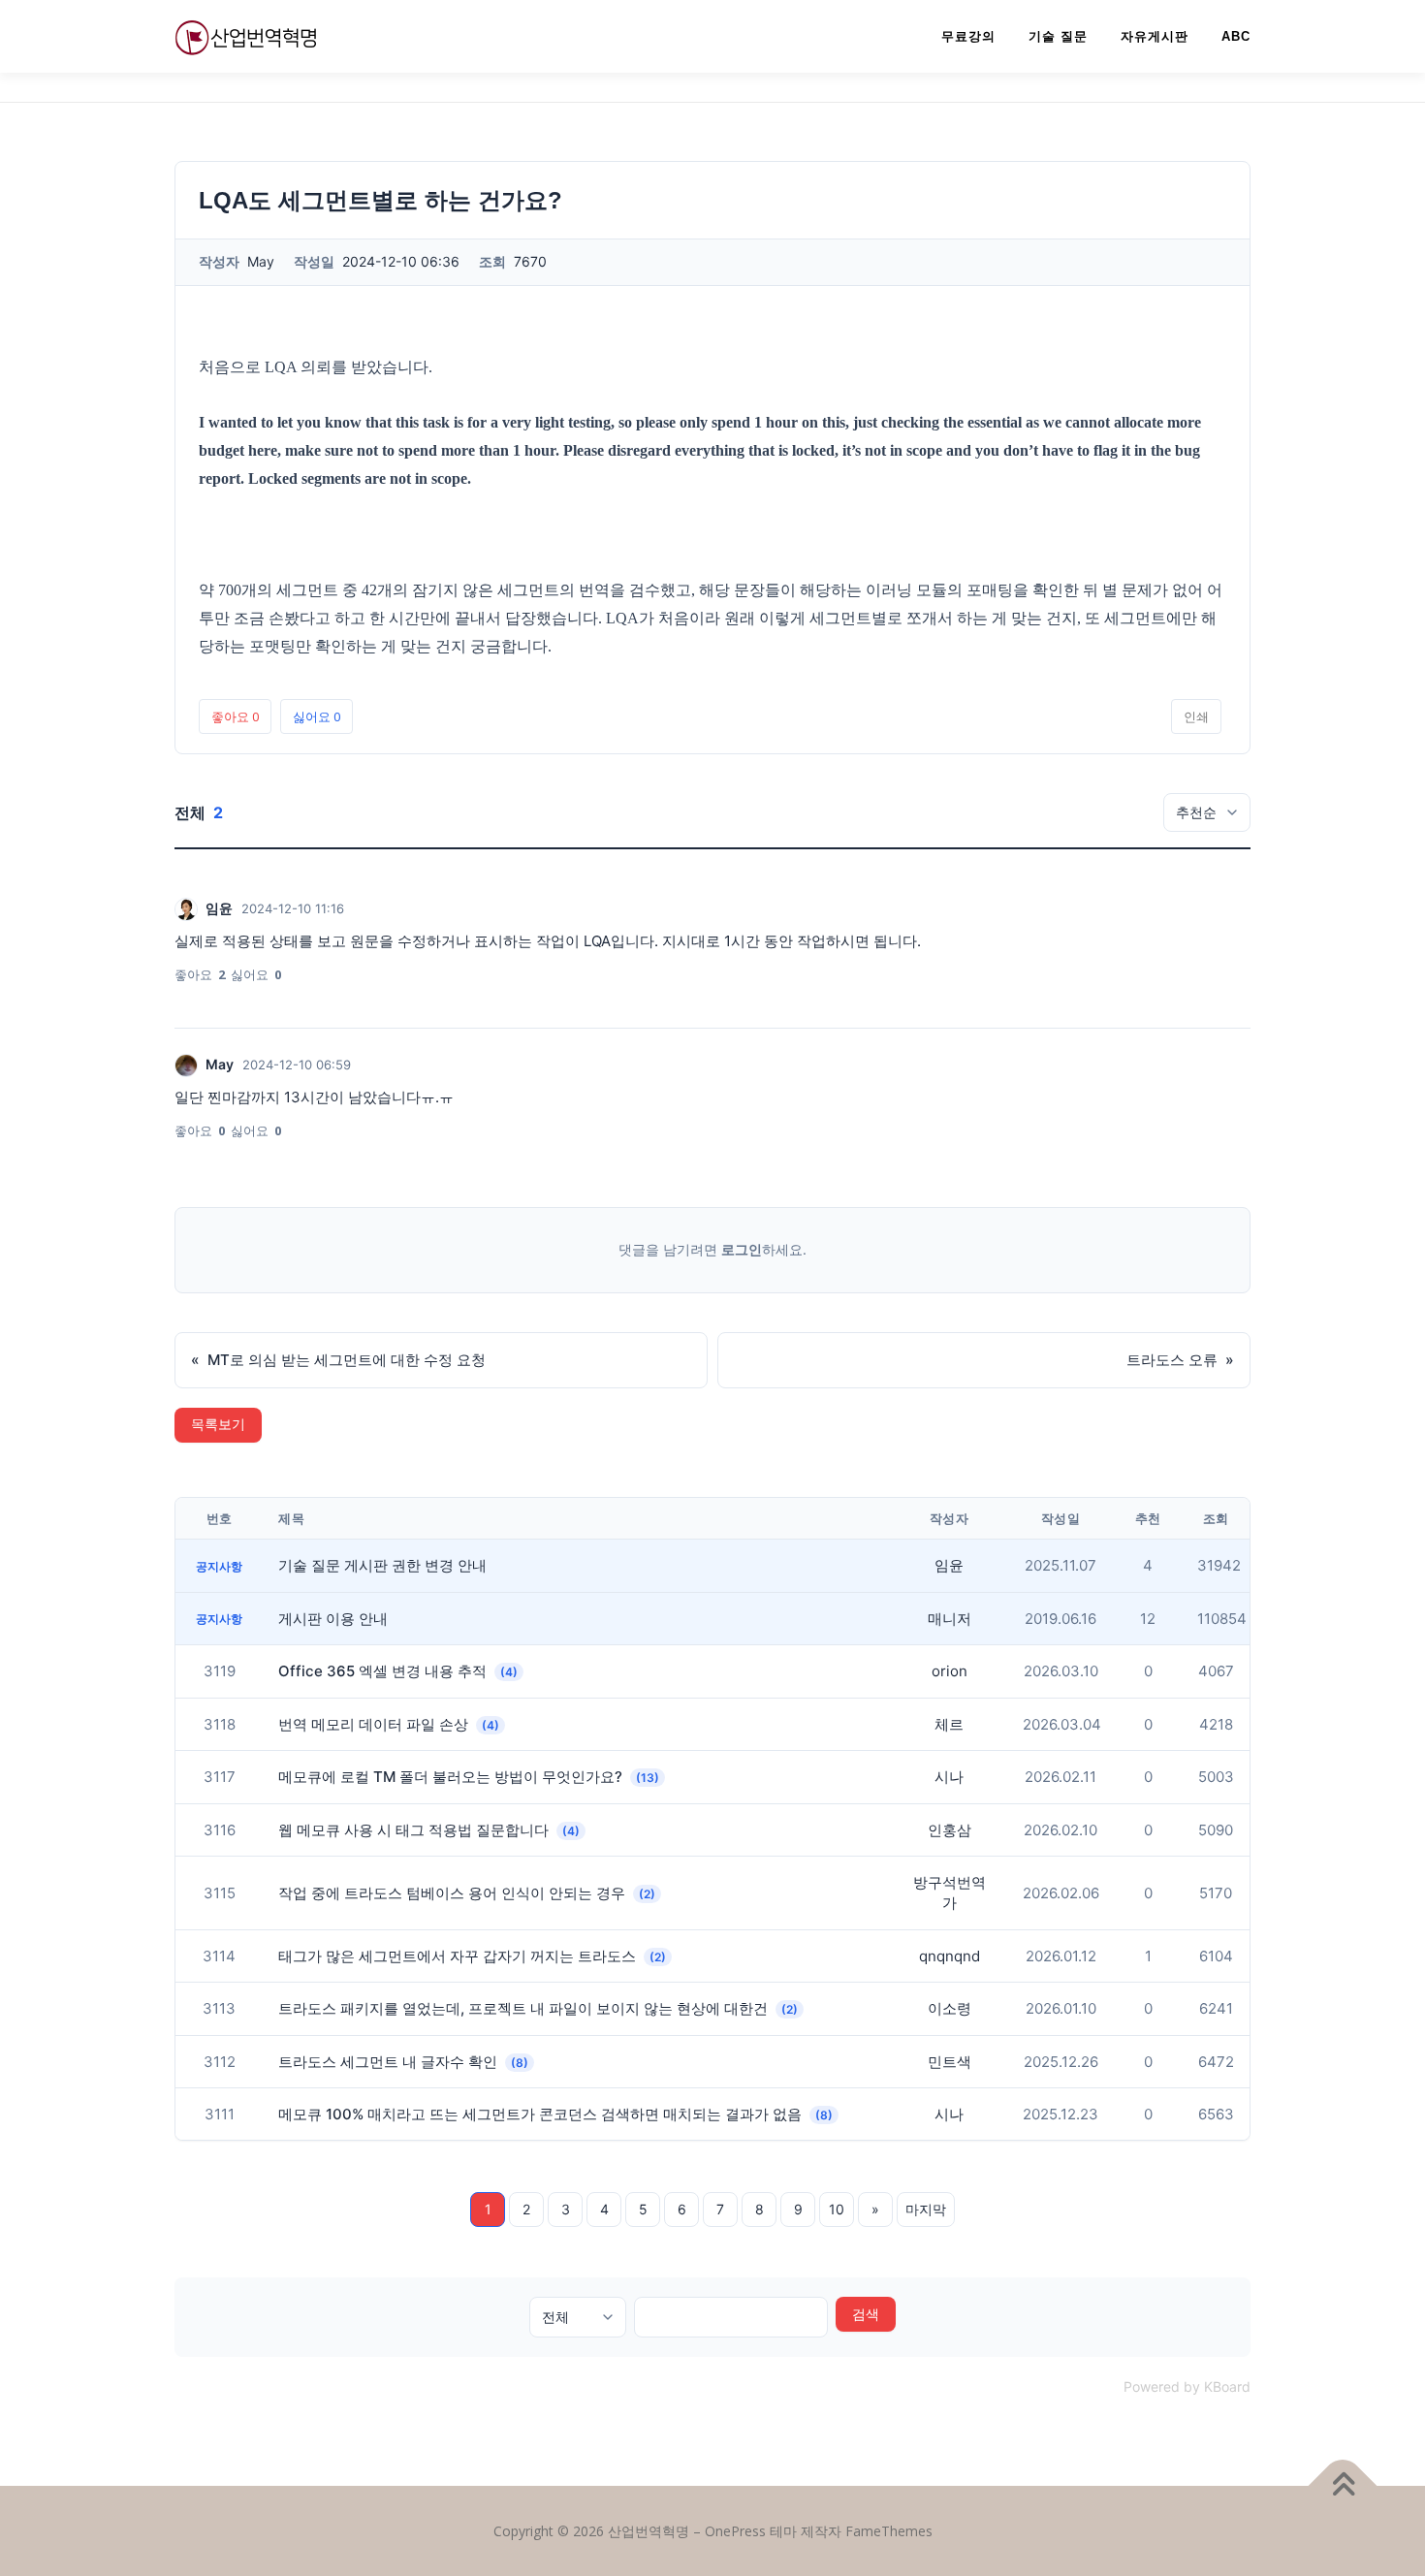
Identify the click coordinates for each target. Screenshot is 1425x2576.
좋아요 (235, 716)
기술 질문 (1058, 36)
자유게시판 (1155, 36)
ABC (1236, 36)
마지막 (926, 2209)
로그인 (742, 1249)
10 (837, 2209)
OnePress (735, 2531)
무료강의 (968, 36)
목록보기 (218, 1425)
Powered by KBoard (1187, 2386)
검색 (866, 2314)
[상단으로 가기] (1343, 2485)
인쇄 (1196, 716)
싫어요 (317, 716)
